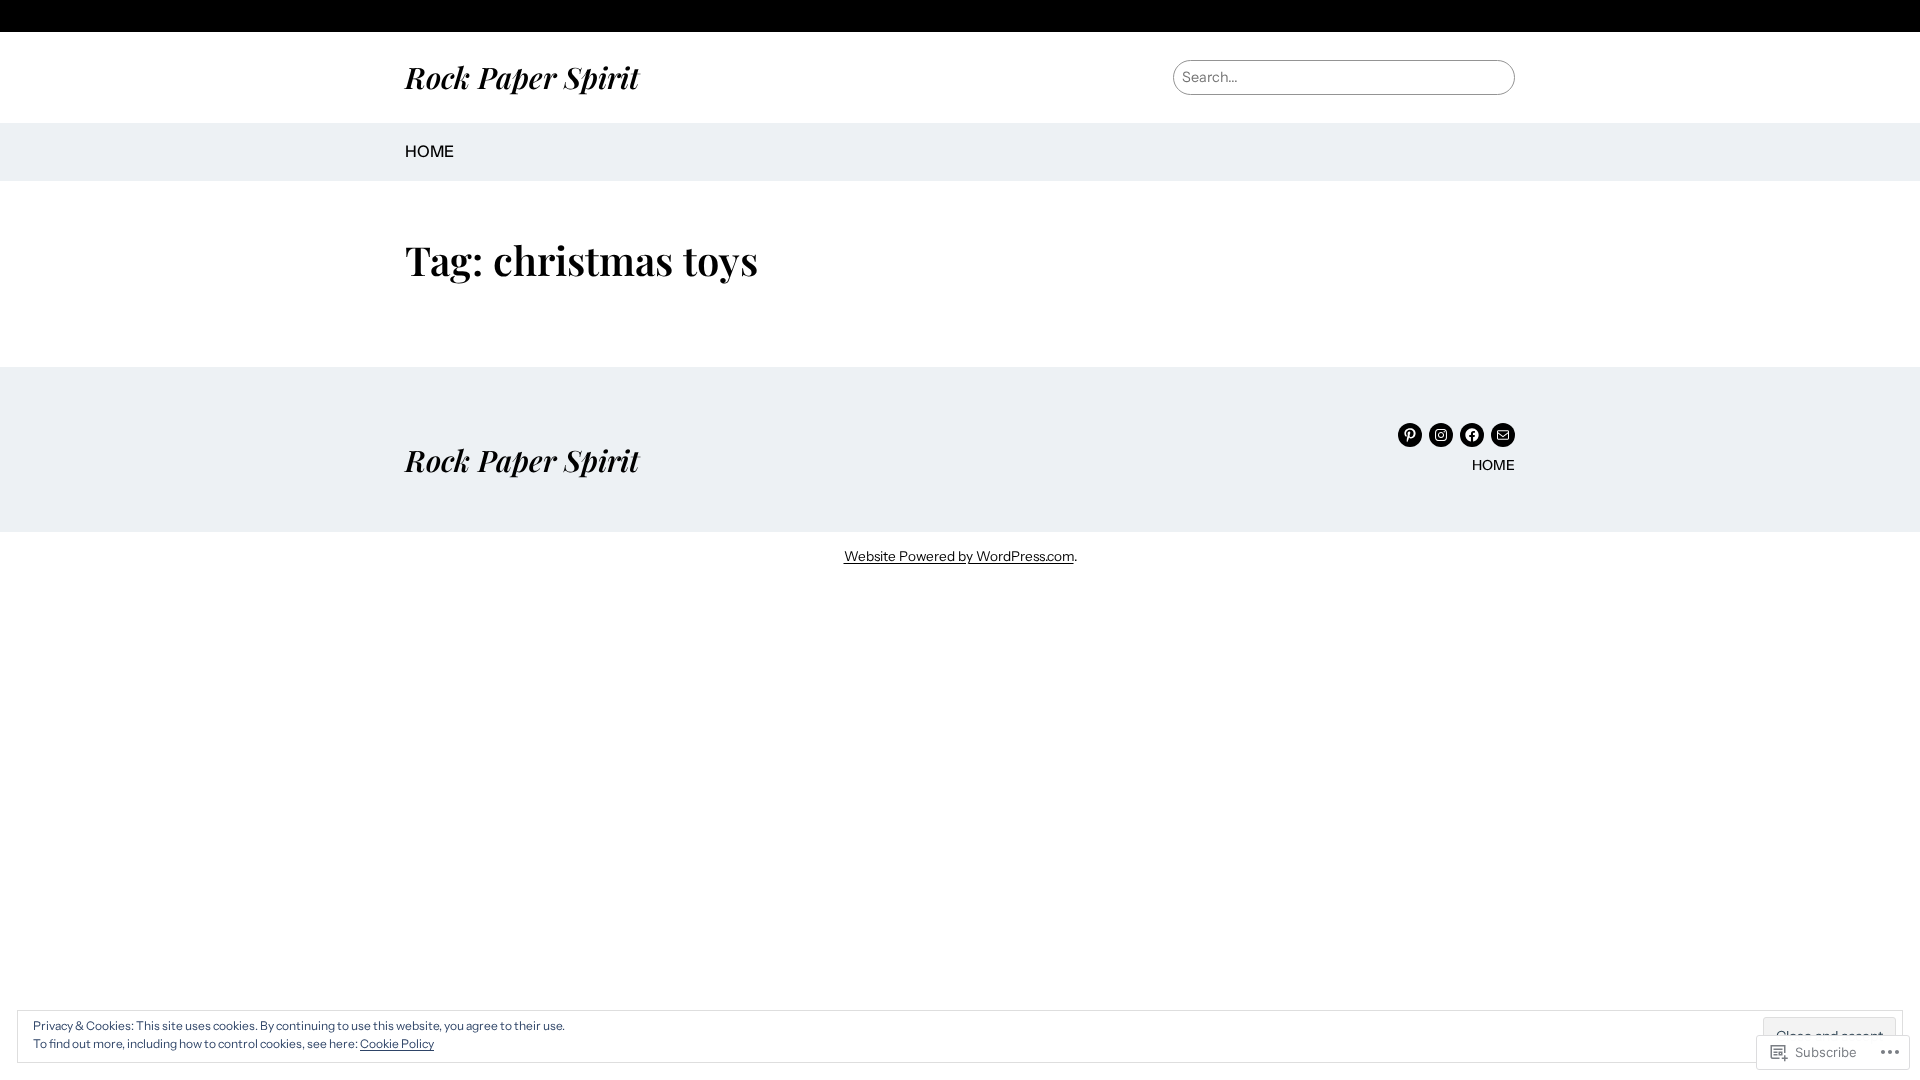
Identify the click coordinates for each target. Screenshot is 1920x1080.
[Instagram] (1441, 435)
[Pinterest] (1410, 435)
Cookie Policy (397, 1043)
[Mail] (1503, 435)
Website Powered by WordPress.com (959, 556)
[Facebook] (1472, 435)
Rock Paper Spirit (522, 76)
